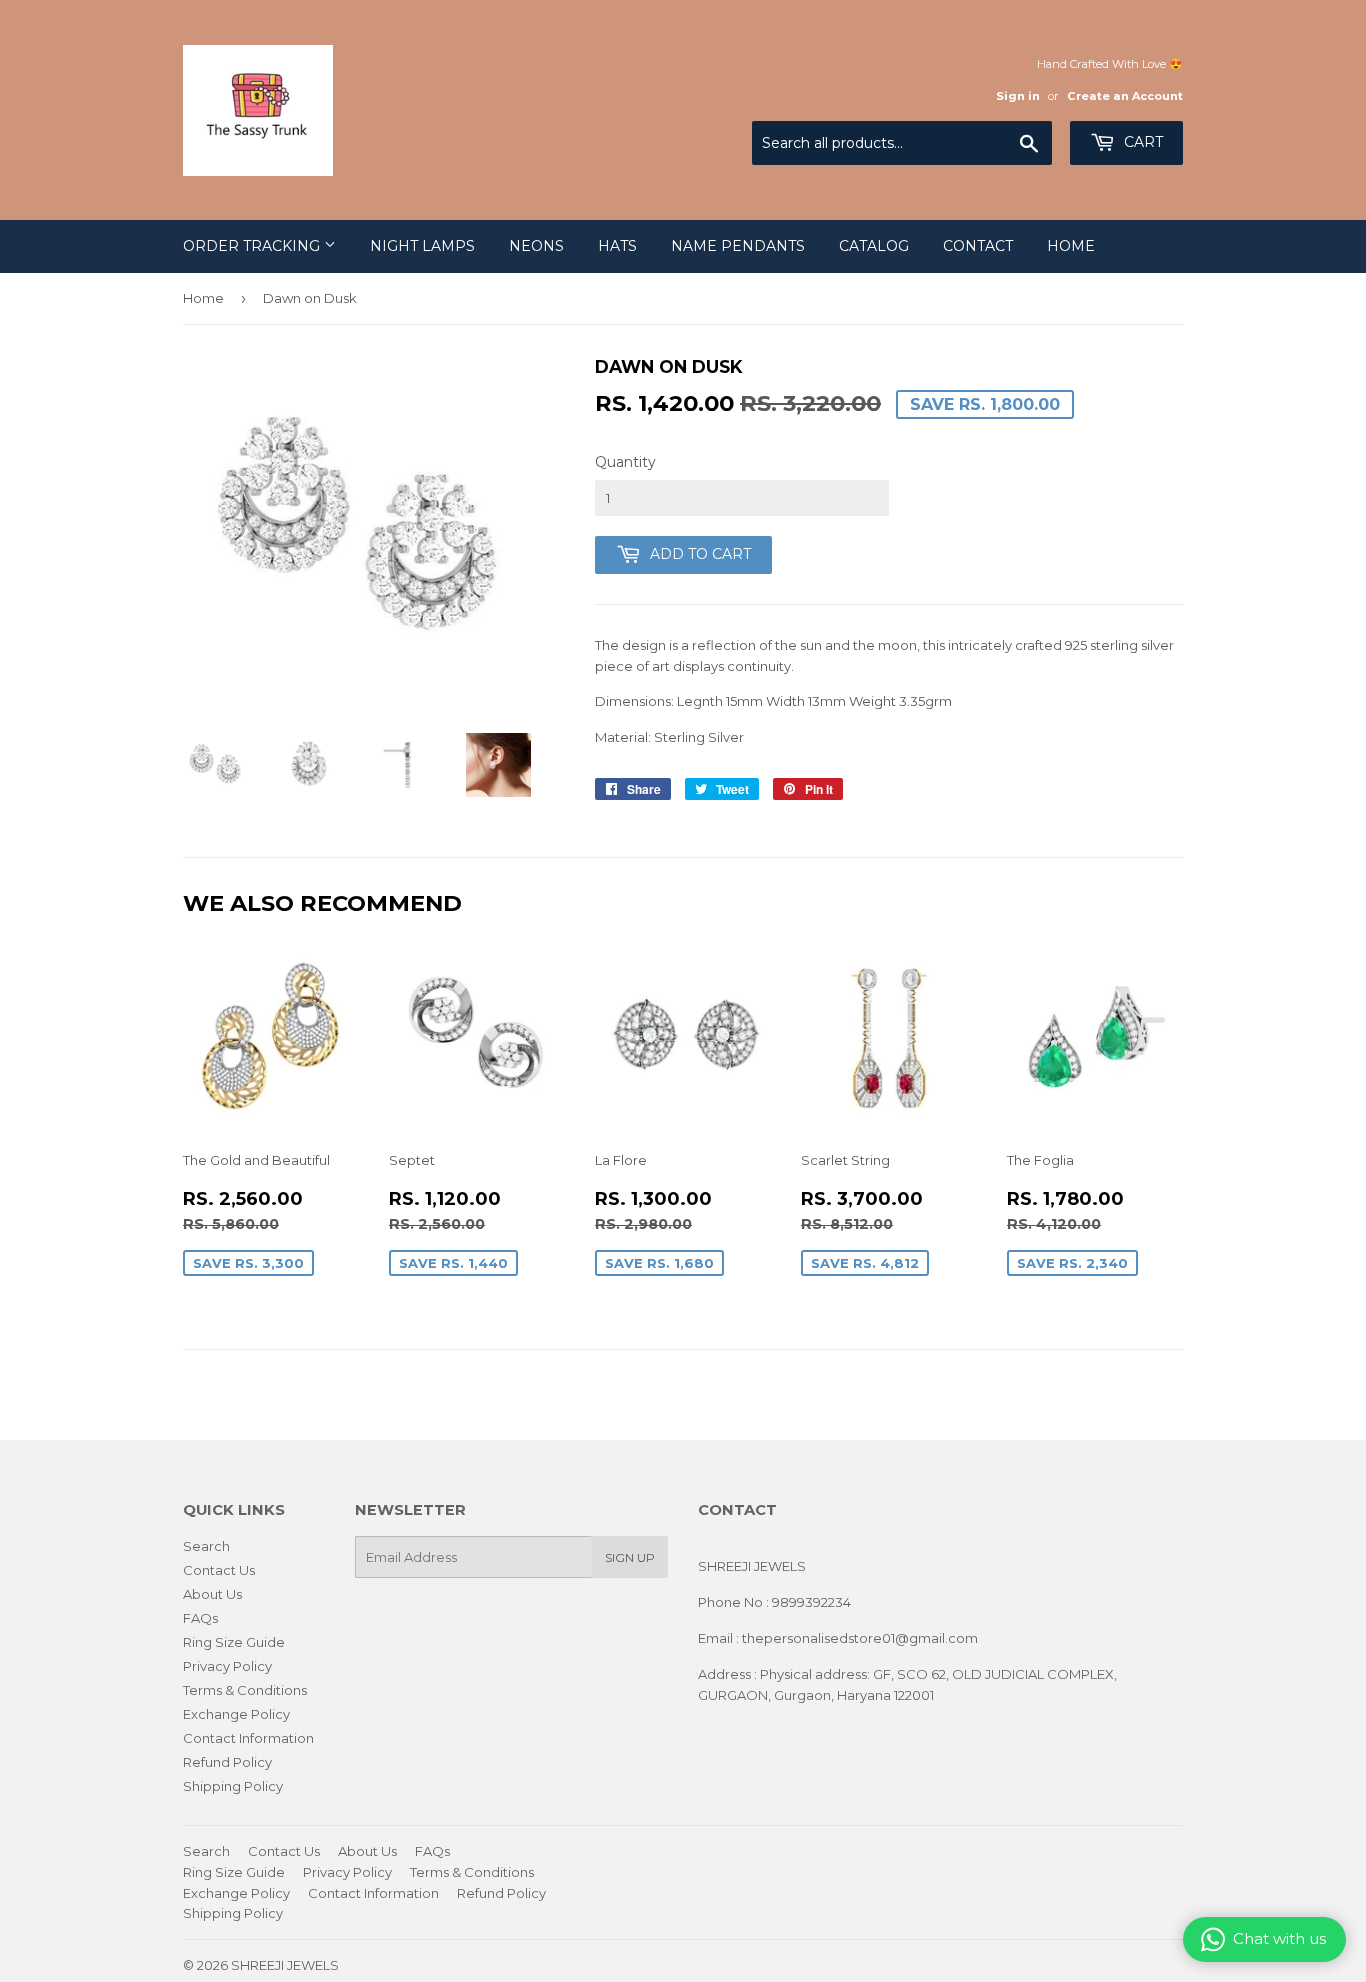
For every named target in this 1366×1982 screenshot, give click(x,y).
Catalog (874, 246)
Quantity (625, 462)
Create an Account (1125, 96)
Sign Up (630, 1557)
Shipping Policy (233, 1786)
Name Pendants (738, 246)
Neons (536, 246)
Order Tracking (253, 246)
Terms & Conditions (245, 1690)
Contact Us (219, 1570)
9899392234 (811, 1602)
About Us (212, 1594)
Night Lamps (422, 246)
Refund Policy (227, 1762)
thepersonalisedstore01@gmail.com (860, 1638)
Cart (1141, 142)
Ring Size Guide (234, 1642)
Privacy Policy (227, 1666)
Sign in (1018, 96)
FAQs (200, 1618)
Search (206, 1546)
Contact (978, 246)
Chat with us (1279, 1938)
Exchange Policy (236, 1714)
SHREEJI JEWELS (285, 1965)
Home (1071, 246)
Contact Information (248, 1738)
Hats (617, 246)
